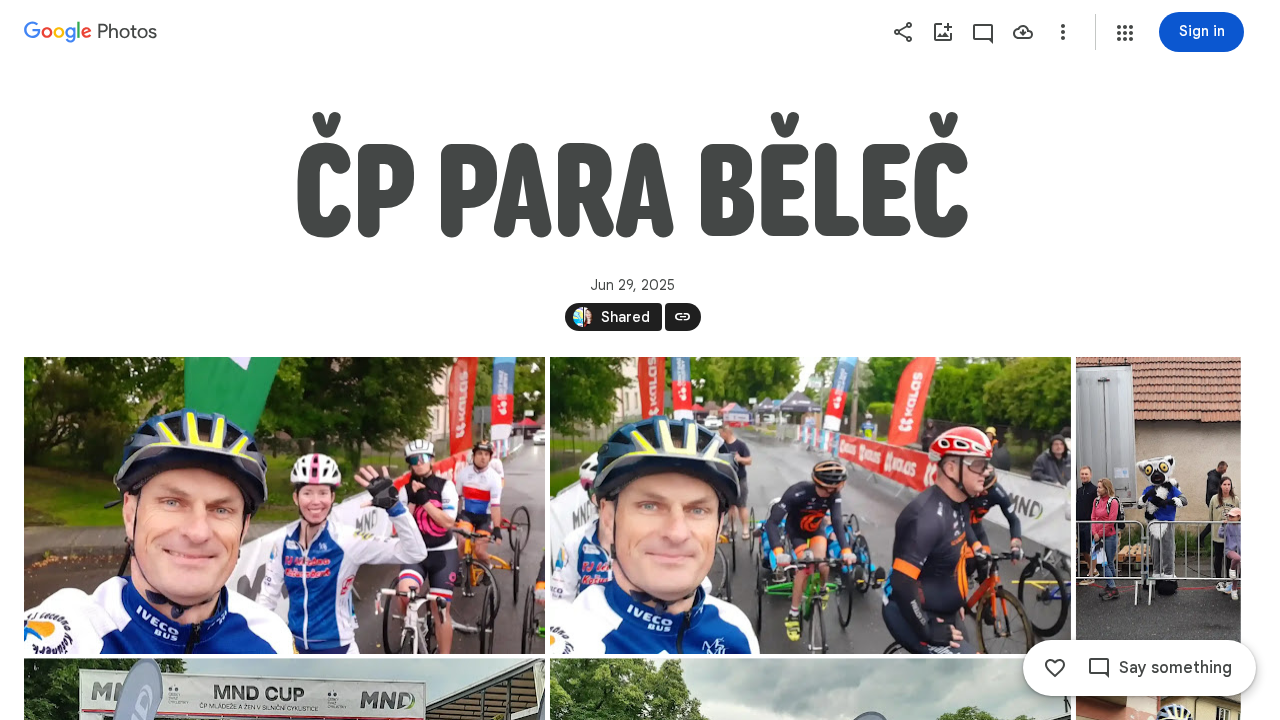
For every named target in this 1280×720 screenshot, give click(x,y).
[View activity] (983, 32)
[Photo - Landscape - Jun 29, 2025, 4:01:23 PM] (810, 505)
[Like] (1055, 668)
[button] (1125, 33)
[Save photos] (1023, 32)
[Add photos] (943, 32)
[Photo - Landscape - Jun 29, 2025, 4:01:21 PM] (284, 505)
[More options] (1063, 32)
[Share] (903, 32)
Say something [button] (1175, 668)
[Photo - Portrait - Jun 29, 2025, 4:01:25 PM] (1158, 505)
